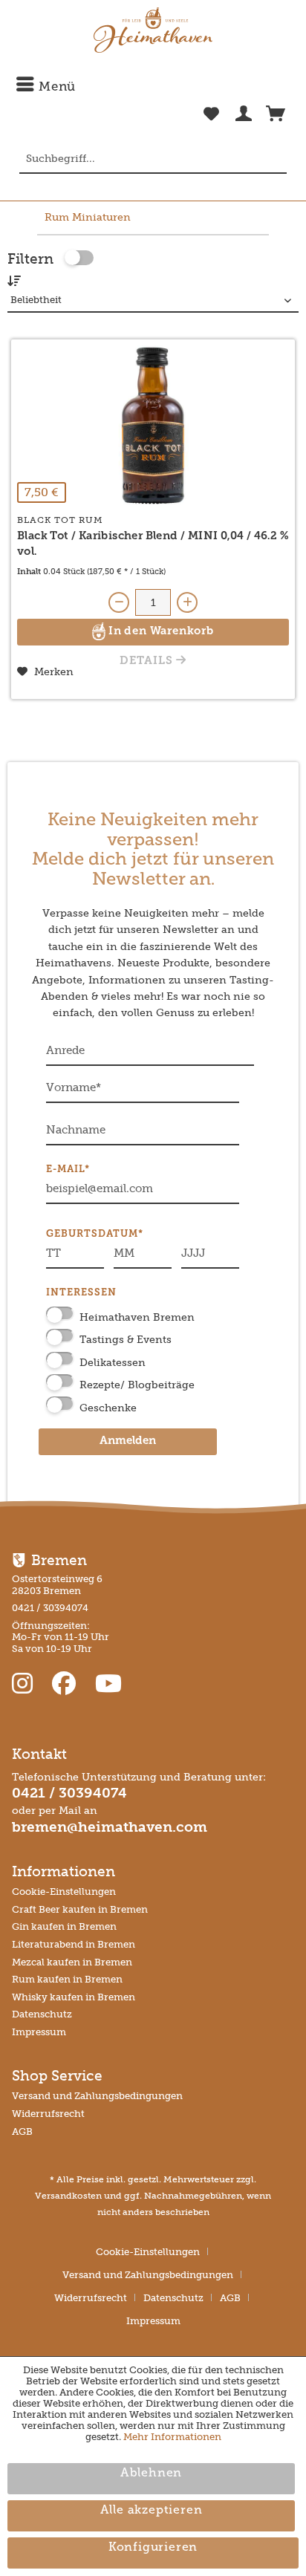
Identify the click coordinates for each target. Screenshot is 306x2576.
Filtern (30, 259)
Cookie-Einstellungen (64, 1892)
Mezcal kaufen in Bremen (72, 1962)
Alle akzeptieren (152, 2511)
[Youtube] (108, 1684)
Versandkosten (68, 2196)
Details (148, 661)
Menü (55, 87)
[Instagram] (25, 1684)
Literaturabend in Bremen (74, 1944)
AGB (22, 2131)
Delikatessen (113, 1363)
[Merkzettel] (212, 122)
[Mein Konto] (244, 117)
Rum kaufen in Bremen (67, 1979)
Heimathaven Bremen (137, 1317)
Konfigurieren (153, 2548)
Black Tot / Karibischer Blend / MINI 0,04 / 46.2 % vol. (153, 544)
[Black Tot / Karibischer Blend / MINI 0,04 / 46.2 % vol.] (153, 426)
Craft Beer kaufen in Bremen (80, 1909)
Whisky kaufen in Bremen (74, 1997)
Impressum (39, 2032)
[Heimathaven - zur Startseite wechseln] (153, 30)
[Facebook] (67, 1684)
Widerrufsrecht (48, 2114)
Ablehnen (151, 2473)
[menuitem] (153, 87)
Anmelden (128, 1441)
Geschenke (108, 1408)
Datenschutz (42, 2014)
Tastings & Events (126, 1340)
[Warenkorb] (276, 117)
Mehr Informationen (172, 2437)
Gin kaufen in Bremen (64, 1926)
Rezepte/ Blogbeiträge (137, 1385)
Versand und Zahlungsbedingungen (97, 2096)
